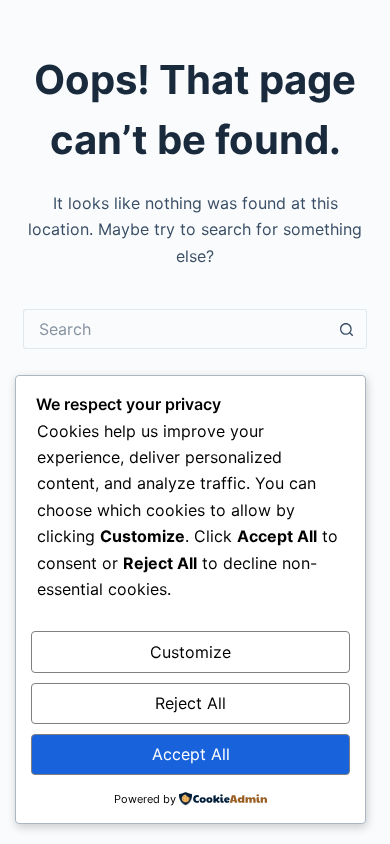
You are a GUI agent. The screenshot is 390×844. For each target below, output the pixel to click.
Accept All (191, 754)
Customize (190, 652)
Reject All (190, 703)
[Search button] (347, 329)
